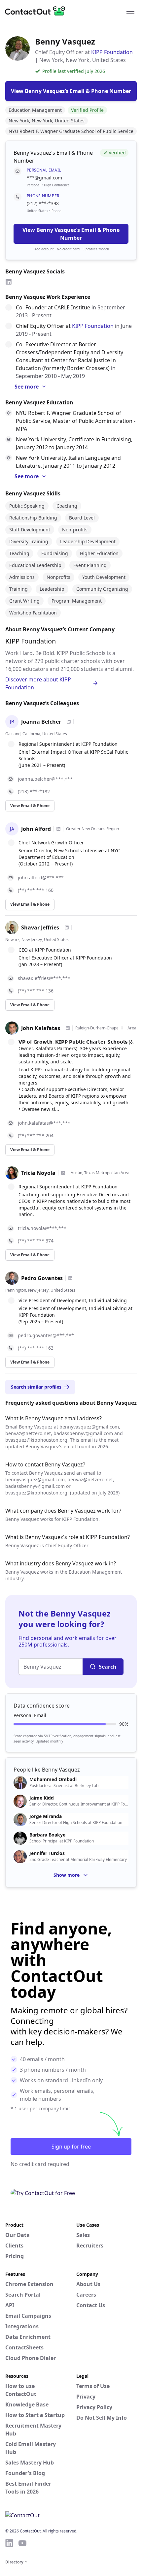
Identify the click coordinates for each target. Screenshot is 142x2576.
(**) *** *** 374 (36, 1241)
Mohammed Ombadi (53, 1779)
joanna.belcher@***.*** (45, 779)
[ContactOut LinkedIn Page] (9, 2543)
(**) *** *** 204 (36, 1135)
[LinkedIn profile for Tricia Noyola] (63, 1173)
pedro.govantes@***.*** (46, 1335)
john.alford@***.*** (41, 878)
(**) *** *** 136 (36, 991)
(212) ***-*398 (43, 203)
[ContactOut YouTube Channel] (22, 2543)
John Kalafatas (41, 1028)
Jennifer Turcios (47, 1853)
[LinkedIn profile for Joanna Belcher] (69, 722)
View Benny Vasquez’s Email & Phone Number (71, 234)
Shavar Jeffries (40, 927)
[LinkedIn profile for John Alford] (58, 829)
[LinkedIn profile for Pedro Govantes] (70, 1278)
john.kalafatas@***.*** (44, 1123)
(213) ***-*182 (34, 791)
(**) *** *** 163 (36, 1348)
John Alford (36, 829)
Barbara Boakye (47, 1835)
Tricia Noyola (38, 1173)
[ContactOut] (37, 11)
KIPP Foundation (112, 52)
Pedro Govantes (42, 1278)
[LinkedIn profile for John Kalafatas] (68, 1028)
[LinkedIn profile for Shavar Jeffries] (67, 927)
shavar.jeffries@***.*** (44, 978)
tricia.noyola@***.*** (42, 1228)
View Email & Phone (30, 806)
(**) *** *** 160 (36, 890)
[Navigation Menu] (130, 11)
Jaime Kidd (42, 1798)
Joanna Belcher (41, 722)
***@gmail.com (44, 178)
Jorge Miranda (46, 1816)
